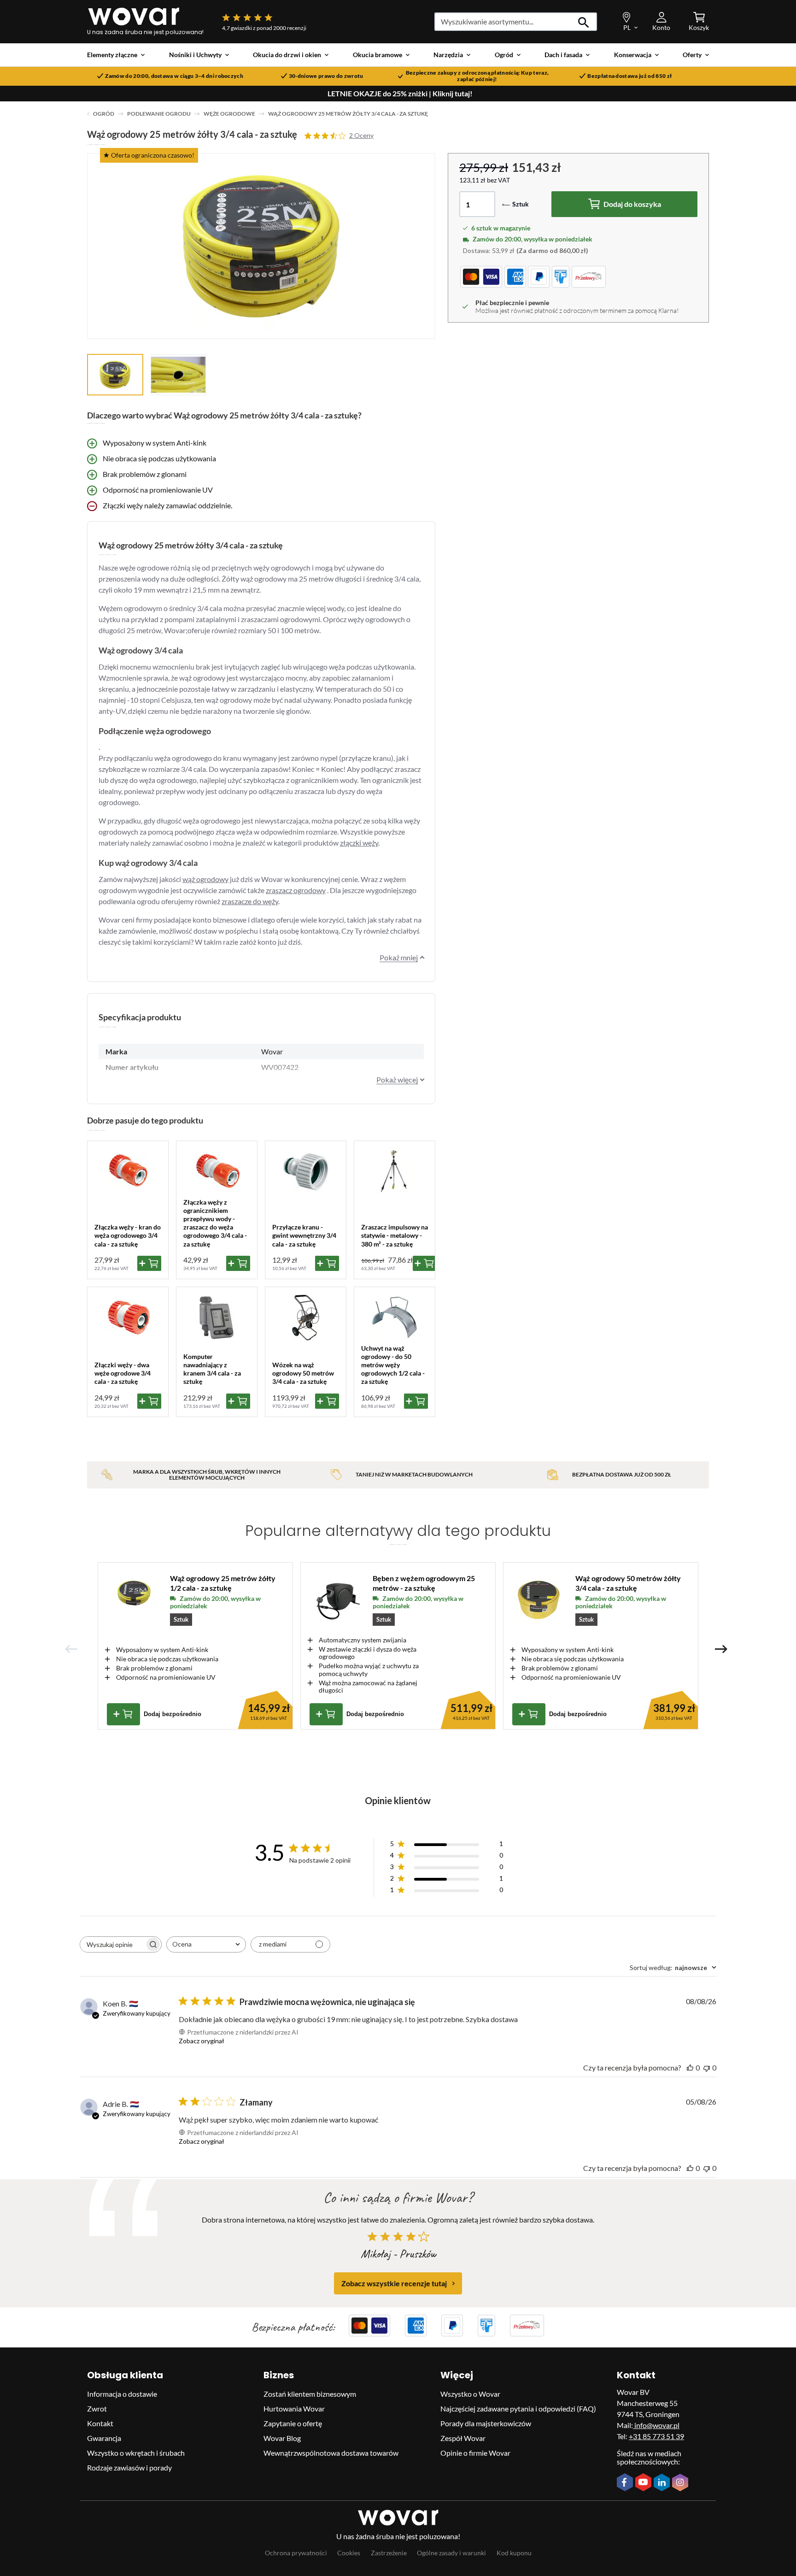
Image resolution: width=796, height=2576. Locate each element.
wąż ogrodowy (205, 879)
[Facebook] (626, 2483)
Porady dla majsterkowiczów (486, 2423)
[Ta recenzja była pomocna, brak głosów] (690, 2067)
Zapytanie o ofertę (293, 2423)
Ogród (104, 114)
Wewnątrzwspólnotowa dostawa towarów (331, 2453)
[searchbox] (112, 1944)
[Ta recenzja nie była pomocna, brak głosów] (707, 2067)
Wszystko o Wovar (470, 2394)
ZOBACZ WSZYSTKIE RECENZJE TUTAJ (394, 2283)
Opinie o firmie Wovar (475, 2453)
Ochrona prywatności (296, 2553)
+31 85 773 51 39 (656, 2436)
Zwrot (97, 2408)
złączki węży (359, 843)
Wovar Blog (282, 2438)
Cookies (349, 2553)
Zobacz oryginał (202, 2041)
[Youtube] (644, 2483)
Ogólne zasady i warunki (451, 2553)
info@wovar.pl (656, 2425)
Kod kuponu (514, 2553)
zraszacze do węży (250, 901)
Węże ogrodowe (229, 114)
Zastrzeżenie (389, 2553)
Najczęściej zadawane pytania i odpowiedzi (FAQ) (518, 2408)
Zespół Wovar (463, 2438)
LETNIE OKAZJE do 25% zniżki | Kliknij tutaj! (400, 94)
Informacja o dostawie (122, 2394)
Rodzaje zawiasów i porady (129, 2467)
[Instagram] (681, 2483)
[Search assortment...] (584, 22)
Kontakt (100, 2423)
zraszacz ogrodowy (296, 890)
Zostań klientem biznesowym (310, 2394)
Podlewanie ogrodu (159, 114)
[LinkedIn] (663, 2483)
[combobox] (206, 1944)
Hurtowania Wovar (294, 2408)
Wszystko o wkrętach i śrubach (136, 2453)
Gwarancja (104, 2438)
